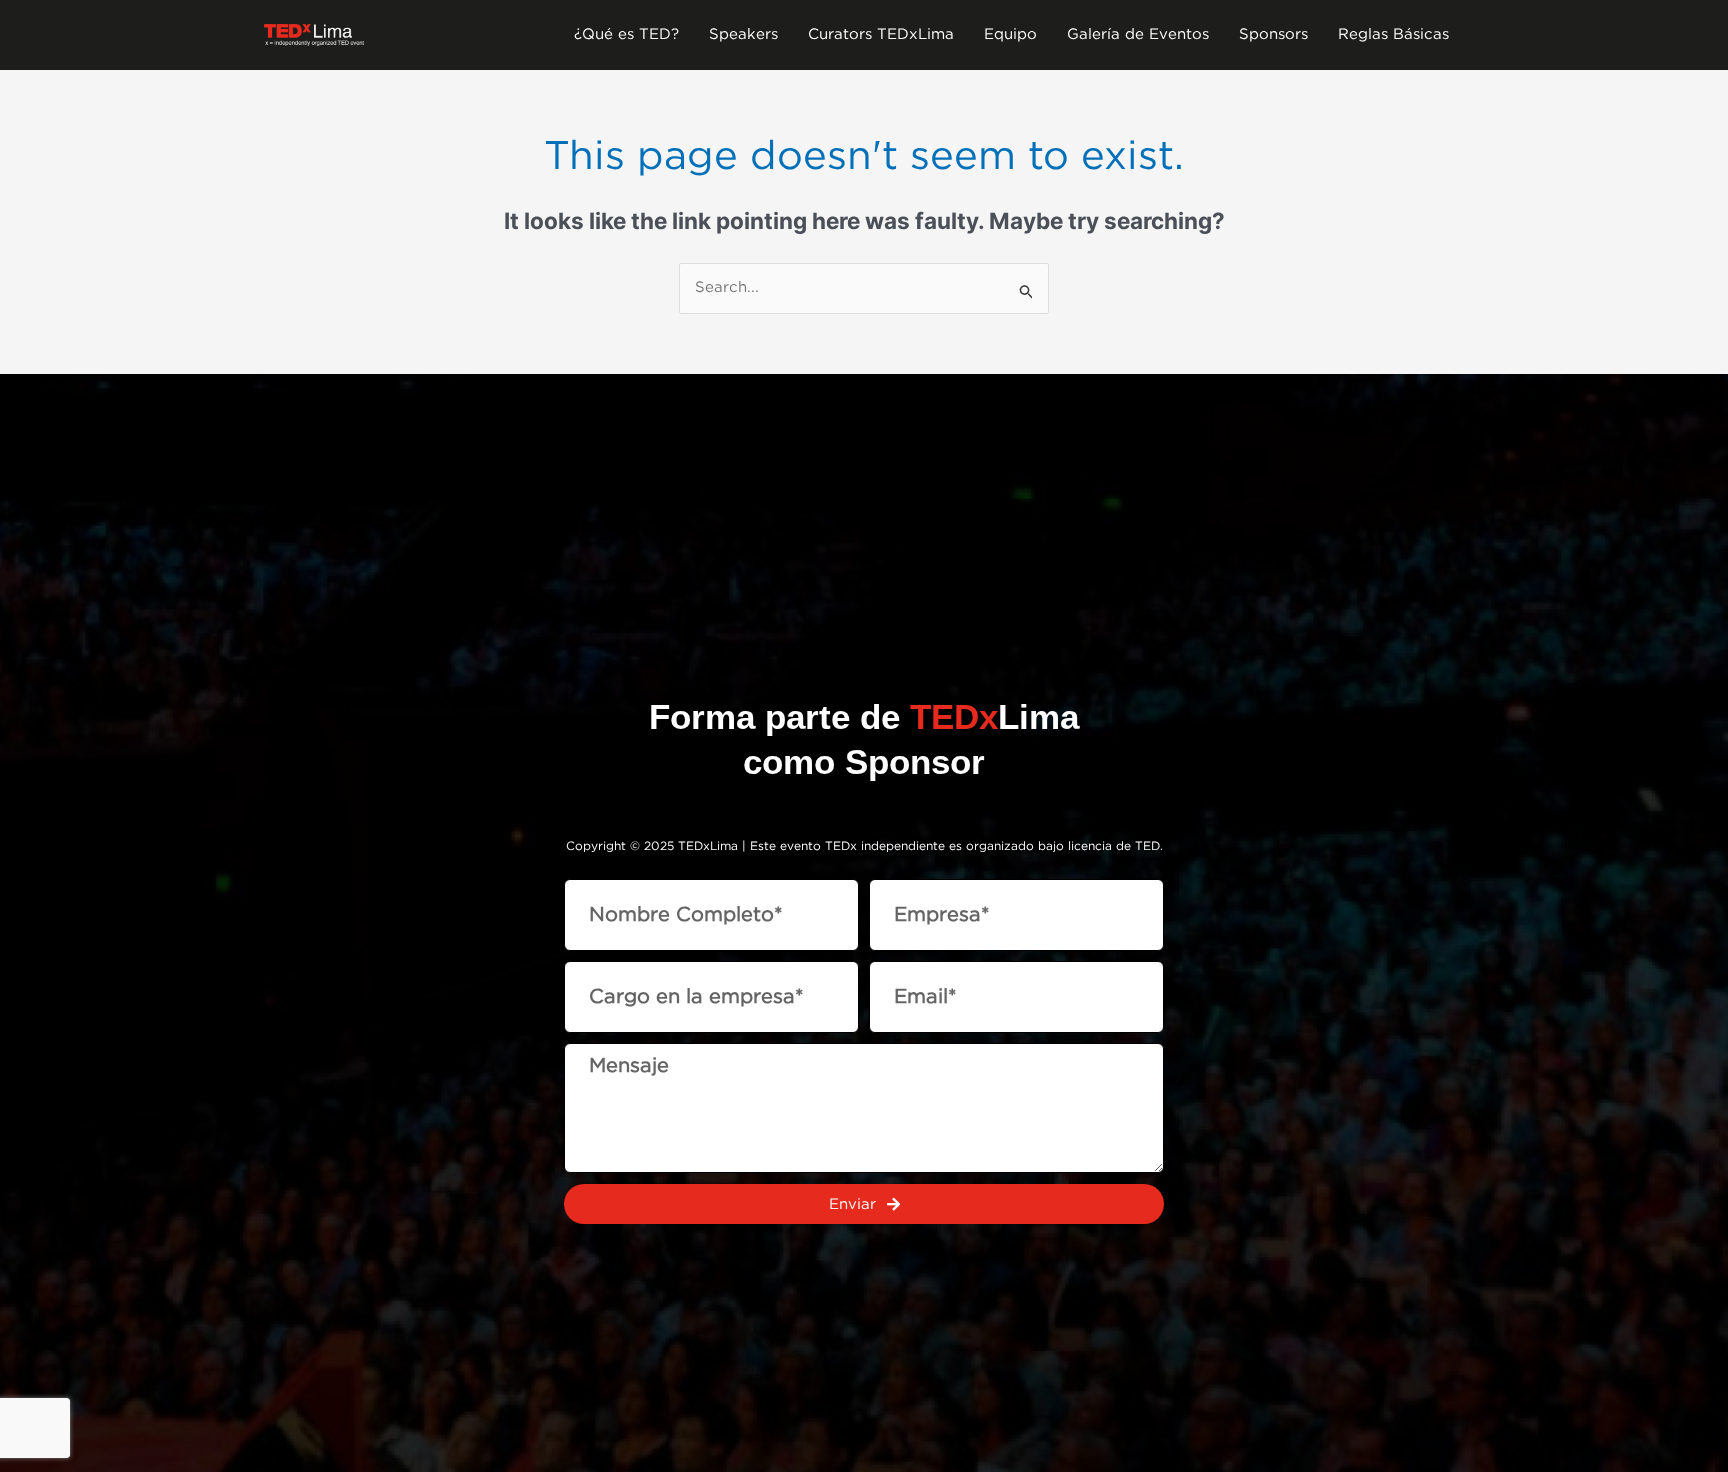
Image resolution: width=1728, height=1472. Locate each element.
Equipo (1010, 34)
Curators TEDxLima (881, 34)
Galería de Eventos (1138, 34)
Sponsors (1273, 34)
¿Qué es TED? (626, 34)
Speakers (743, 34)
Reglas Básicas (1393, 34)
